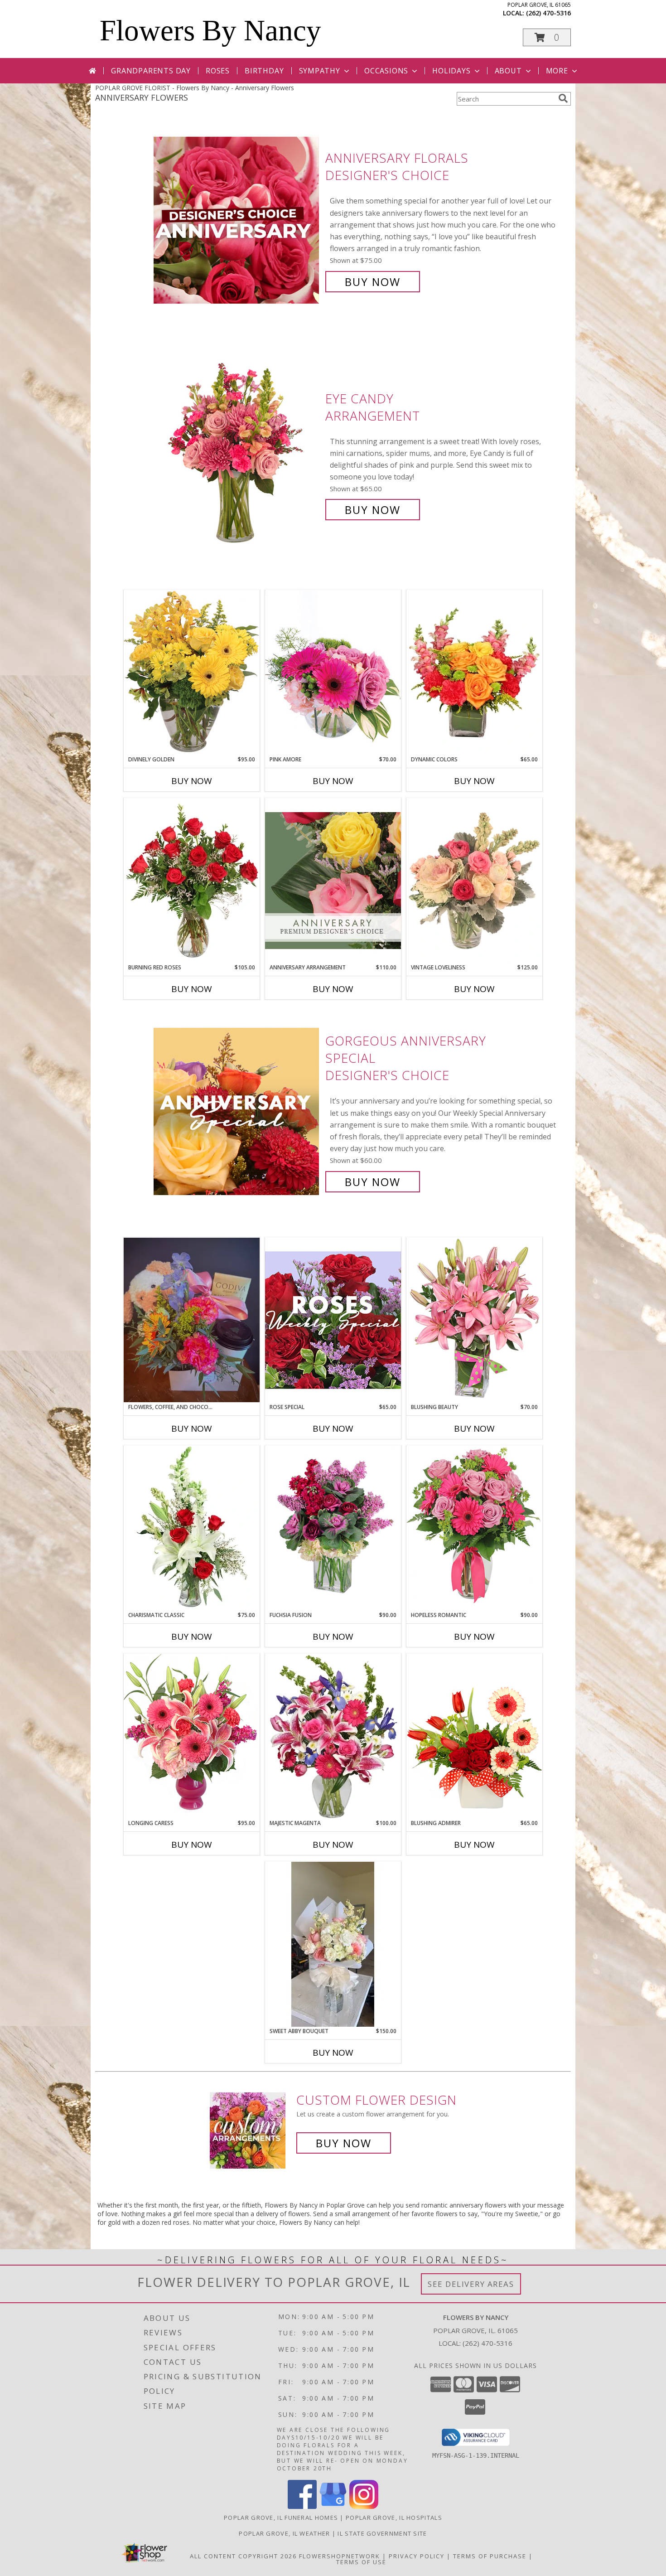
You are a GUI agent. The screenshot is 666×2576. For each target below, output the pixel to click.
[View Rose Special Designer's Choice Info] (333, 1320)
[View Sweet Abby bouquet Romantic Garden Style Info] (333, 1944)
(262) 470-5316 (548, 13)
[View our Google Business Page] (333, 2506)
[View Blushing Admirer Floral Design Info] (474, 1736)
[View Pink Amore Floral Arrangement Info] (333, 672)
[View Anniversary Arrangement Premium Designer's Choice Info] (333, 880)
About (508, 71)
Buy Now (373, 282)
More (557, 71)
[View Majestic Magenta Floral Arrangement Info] (333, 1736)
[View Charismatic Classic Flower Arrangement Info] (192, 1528)
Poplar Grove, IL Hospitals (394, 2518)
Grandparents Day (151, 71)
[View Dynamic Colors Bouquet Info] (474, 673)
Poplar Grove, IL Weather (284, 2533)
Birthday (264, 71)
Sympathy (320, 71)
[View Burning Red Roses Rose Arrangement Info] (192, 881)
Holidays (451, 71)
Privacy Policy (417, 2556)
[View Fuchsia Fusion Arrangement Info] (333, 1528)
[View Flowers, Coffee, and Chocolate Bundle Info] (192, 1320)
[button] (547, 37)
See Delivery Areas (471, 2284)
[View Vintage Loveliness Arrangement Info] (474, 881)
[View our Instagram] (364, 2506)
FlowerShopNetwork (340, 2556)
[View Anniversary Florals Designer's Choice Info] (237, 220)
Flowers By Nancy (210, 30)
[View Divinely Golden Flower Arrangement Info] (192, 672)
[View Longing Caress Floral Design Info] (192, 1736)
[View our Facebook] (302, 2506)
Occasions (386, 71)
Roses (218, 71)
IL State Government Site (382, 2533)
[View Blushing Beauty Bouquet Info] (474, 1320)
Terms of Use (361, 2562)
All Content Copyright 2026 (243, 2556)
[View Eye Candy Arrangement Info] (237, 454)
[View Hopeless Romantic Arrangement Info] (474, 1528)
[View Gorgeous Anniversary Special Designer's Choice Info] (237, 1111)
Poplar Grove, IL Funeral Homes (281, 2518)
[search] (563, 98)
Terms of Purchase (490, 2556)
